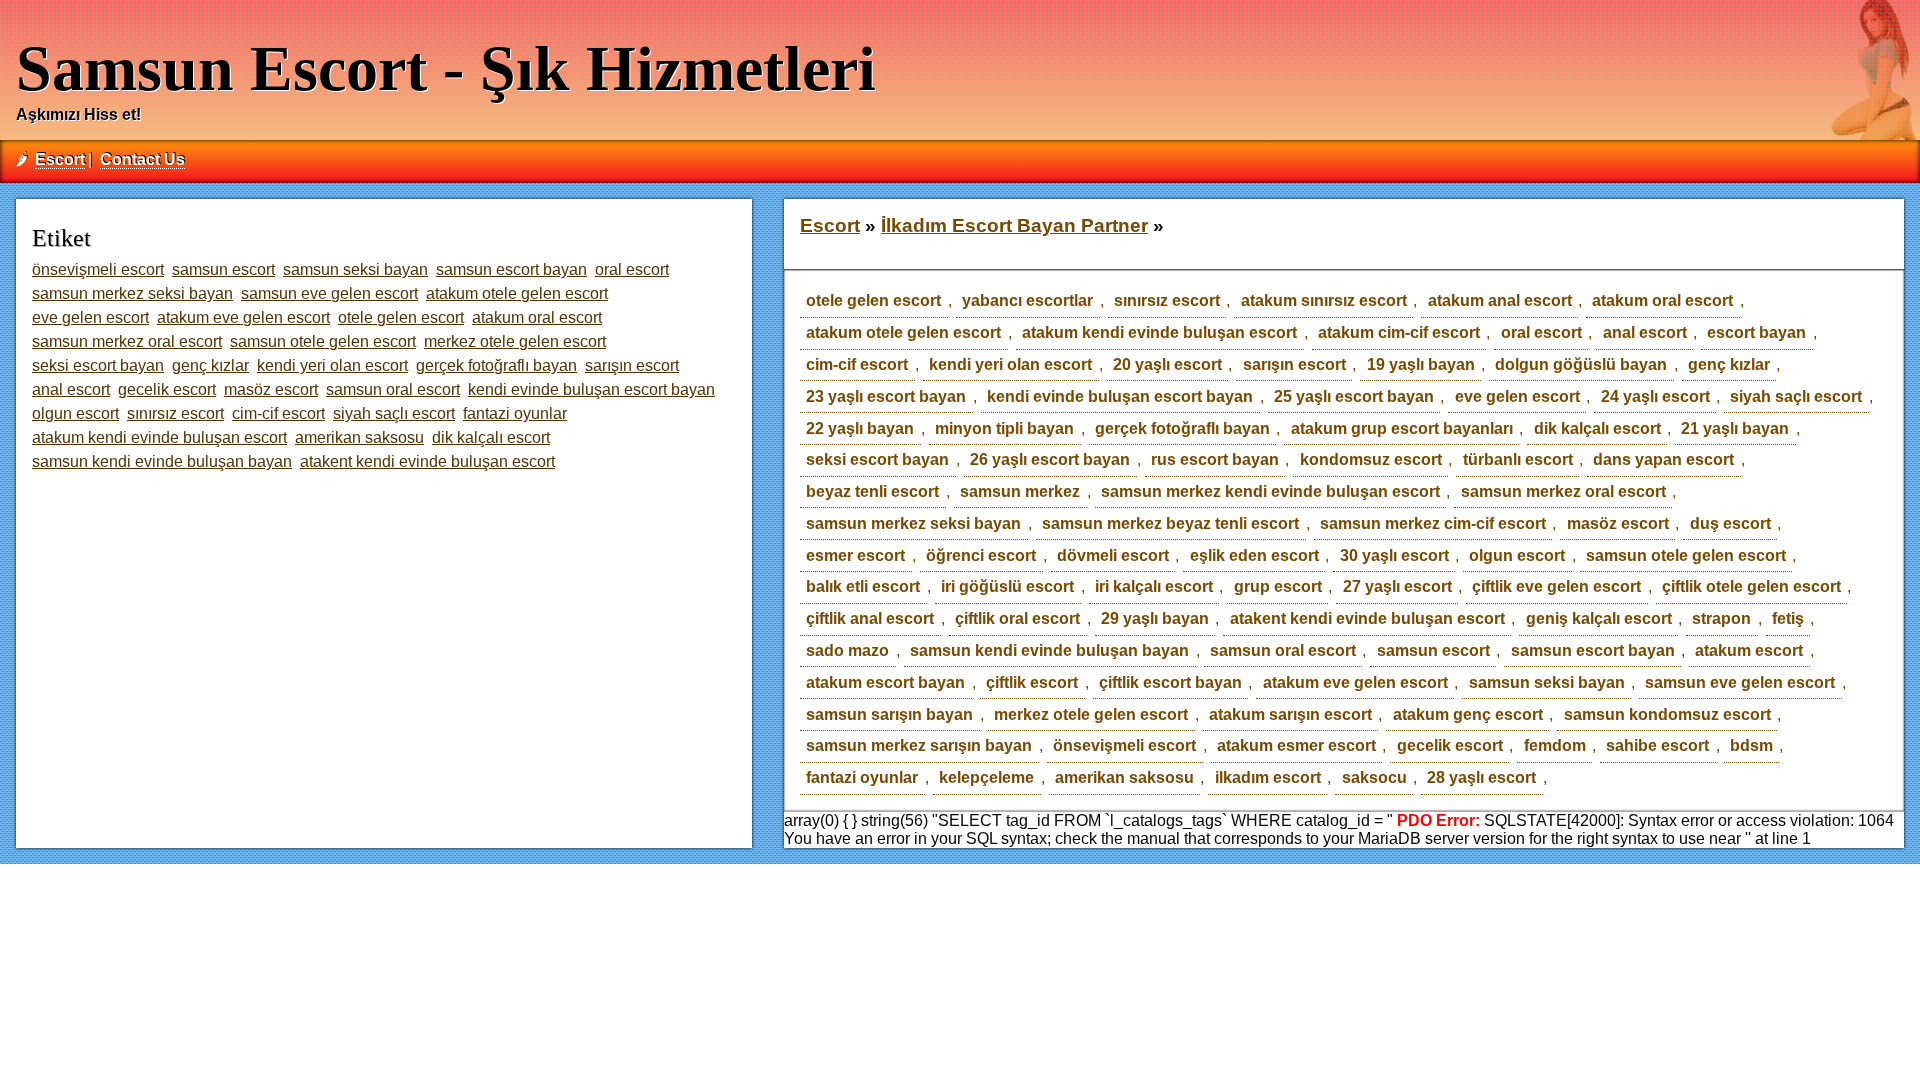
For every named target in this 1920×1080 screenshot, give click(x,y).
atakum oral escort (1662, 300)
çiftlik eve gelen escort (1556, 586)
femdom (1555, 745)
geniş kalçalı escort (1599, 618)
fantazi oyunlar (862, 777)
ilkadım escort (1268, 777)
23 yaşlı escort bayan (886, 396)
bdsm (1751, 745)
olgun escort (1517, 555)
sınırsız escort (1167, 300)
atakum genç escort (1468, 714)
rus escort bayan (1215, 459)
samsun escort (1433, 650)
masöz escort (1618, 523)
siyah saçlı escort (1796, 396)
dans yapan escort (1663, 459)
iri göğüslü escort (1007, 586)
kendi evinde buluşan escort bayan (1120, 396)
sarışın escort (1294, 364)
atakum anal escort (1500, 300)
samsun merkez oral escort (1563, 491)
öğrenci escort (981, 555)
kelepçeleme (986, 777)
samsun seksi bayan (1547, 682)
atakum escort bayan (885, 682)
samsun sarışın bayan (889, 714)
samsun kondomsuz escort (1667, 714)
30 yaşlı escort (1394, 555)
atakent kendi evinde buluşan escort (1367, 618)
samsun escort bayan (1593, 650)
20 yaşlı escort (1167, 364)
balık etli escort (863, 586)
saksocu (1374, 777)
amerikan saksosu (1124, 777)
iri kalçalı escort (1154, 586)
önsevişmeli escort (1124, 745)
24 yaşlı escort (1655, 396)
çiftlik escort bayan (1170, 682)
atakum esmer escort (1296, 745)
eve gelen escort (1517, 396)
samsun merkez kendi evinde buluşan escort (1270, 491)
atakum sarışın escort (1290, 714)
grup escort (1278, 586)
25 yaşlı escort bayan (1354, 396)
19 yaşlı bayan (1421, 364)
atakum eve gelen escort (1355, 682)
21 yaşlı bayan (1735, 428)
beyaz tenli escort (872, 491)
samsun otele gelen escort (1686, 555)
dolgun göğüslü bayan (1581, 364)
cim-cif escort (857, 364)
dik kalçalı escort (1597, 428)
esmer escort (855, 555)
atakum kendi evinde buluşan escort (1159, 332)
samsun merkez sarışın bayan (919, 745)
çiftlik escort (1032, 682)
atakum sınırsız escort (1324, 300)
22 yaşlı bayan (860, 428)
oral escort (1541, 332)
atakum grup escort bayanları (1402, 428)
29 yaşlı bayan (1155, 618)
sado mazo (847, 650)
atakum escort (1749, 650)
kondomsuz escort (1371, 459)
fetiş (1788, 618)
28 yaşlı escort (1481, 777)
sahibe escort (1657, 745)
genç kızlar (1729, 364)
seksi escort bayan (877, 459)
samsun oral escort (1283, 650)
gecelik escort (1450, 745)
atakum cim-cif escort (1399, 332)
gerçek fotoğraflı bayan (1182, 428)
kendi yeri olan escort (1010, 364)
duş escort (1730, 523)
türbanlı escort (1518, 459)
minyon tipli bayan (1004, 428)
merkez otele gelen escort (1091, 714)
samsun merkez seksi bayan (913, 523)
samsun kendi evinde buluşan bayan (1049, 650)
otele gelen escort (873, 300)
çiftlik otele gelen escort (1751, 586)
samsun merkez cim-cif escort (1433, 523)
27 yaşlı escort (1397, 586)
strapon (1721, 618)
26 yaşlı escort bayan (1050, 459)
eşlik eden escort (1254, 555)
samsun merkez (1020, 491)
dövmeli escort (1113, 555)
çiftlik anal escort (870, 618)
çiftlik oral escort (1017, 618)
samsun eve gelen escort (1740, 682)
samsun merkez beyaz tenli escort (1170, 523)
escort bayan (1756, 332)
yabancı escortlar (1027, 300)
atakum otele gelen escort (903, 332)
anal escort (1645, 332)
